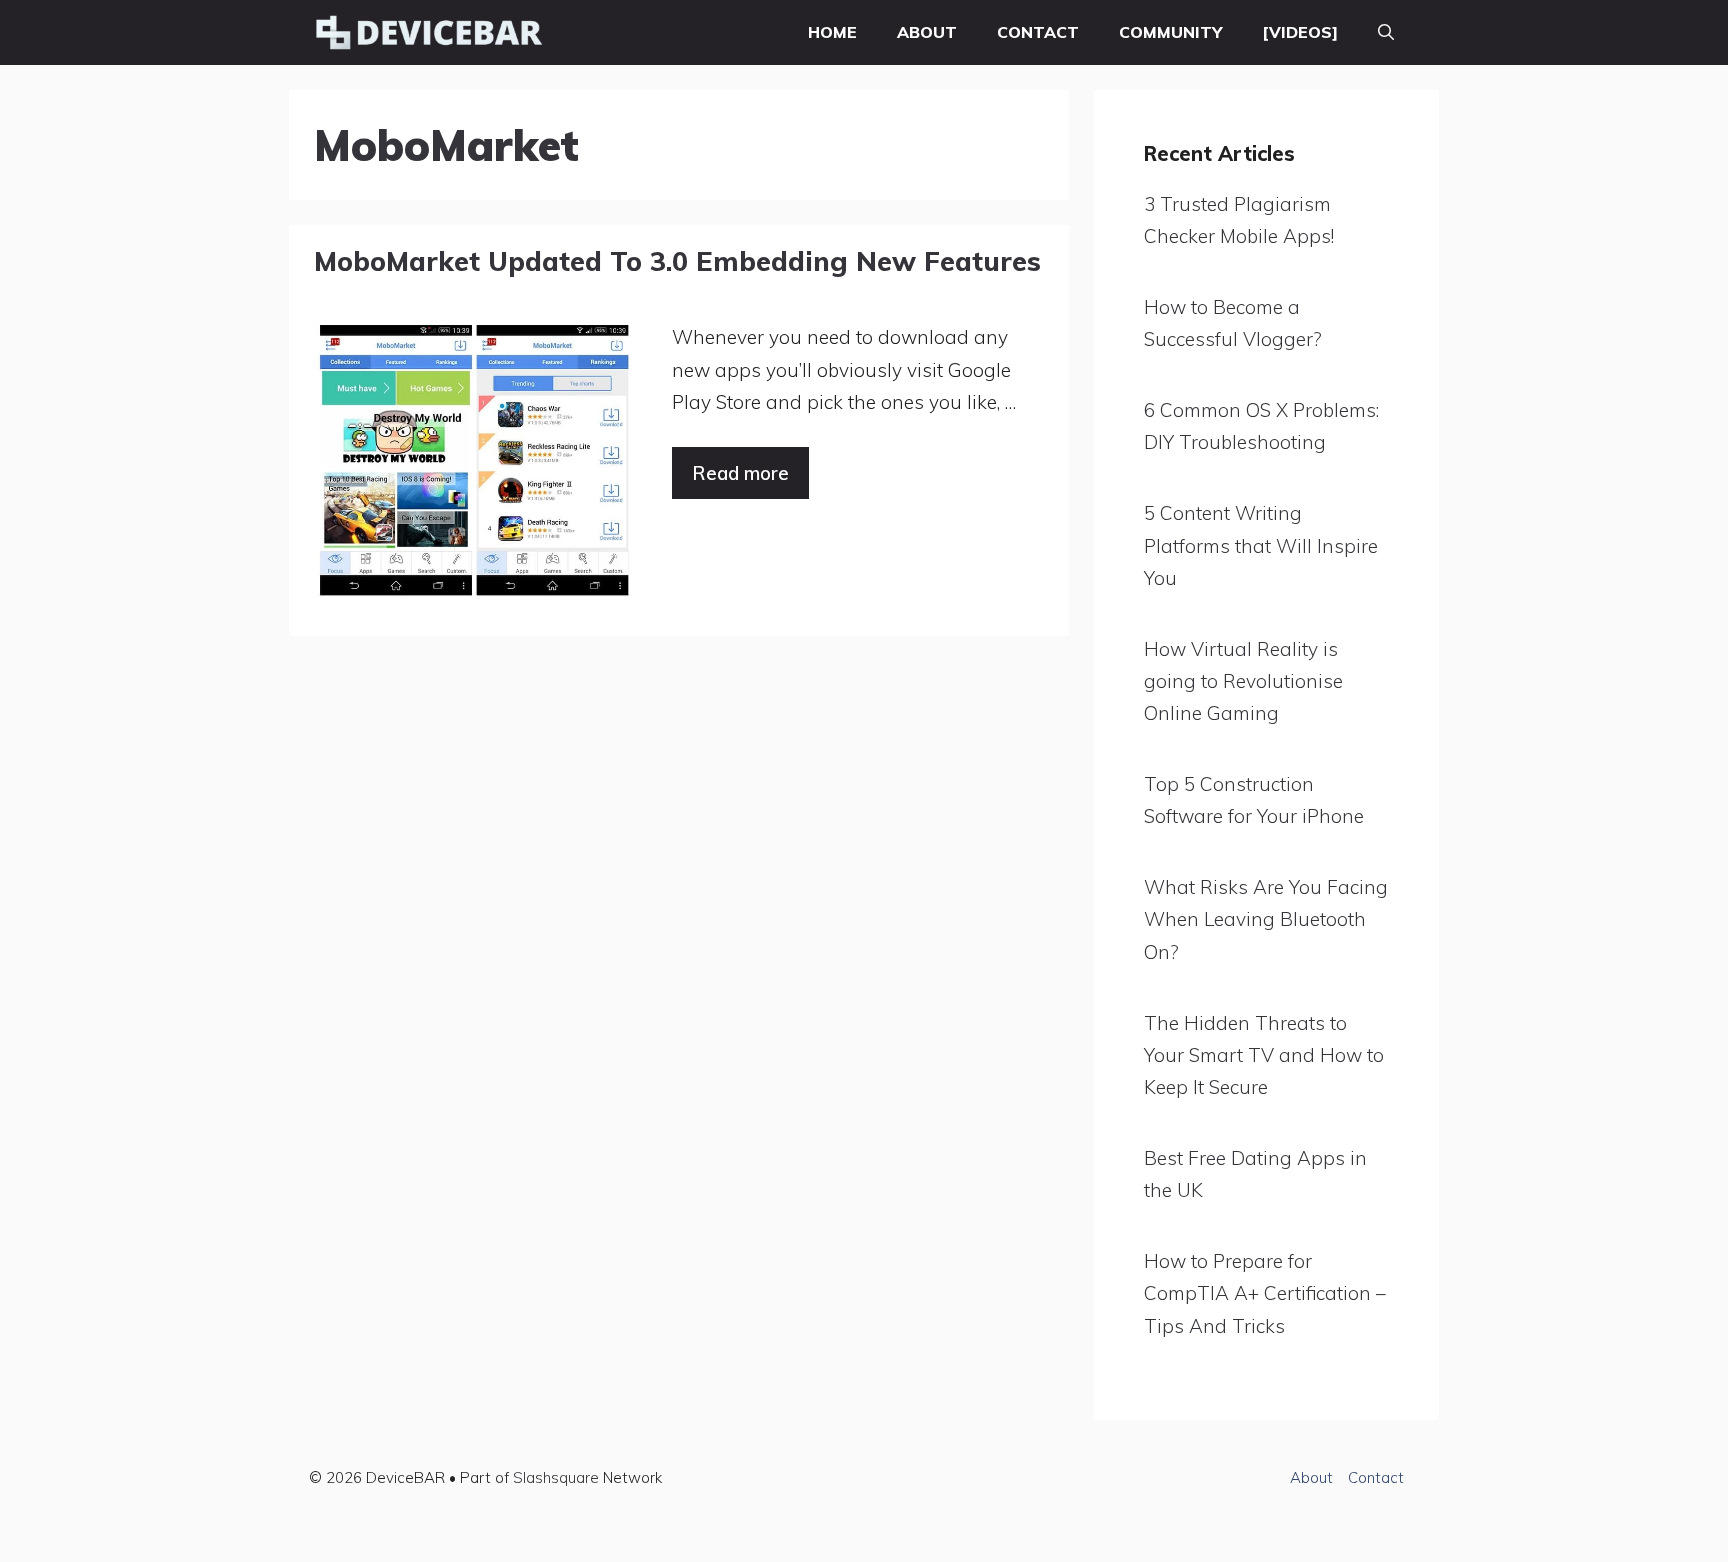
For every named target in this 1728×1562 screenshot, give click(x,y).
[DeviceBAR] (429, 32)
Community (1170, 32)
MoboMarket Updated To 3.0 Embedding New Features (677, 261)
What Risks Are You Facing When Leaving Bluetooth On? (1266, 919)
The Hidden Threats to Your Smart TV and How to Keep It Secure (1264, 1055)
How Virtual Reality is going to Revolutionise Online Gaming (1243, 681)
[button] (1386, 32)
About (927, 32)
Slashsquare (556, 1477)
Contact (1038, 32)
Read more (740, 473)
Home (832, 32)
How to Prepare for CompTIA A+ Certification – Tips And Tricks (1265, 1293)
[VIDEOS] (1300, 32)
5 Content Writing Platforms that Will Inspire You (1261, 545)
